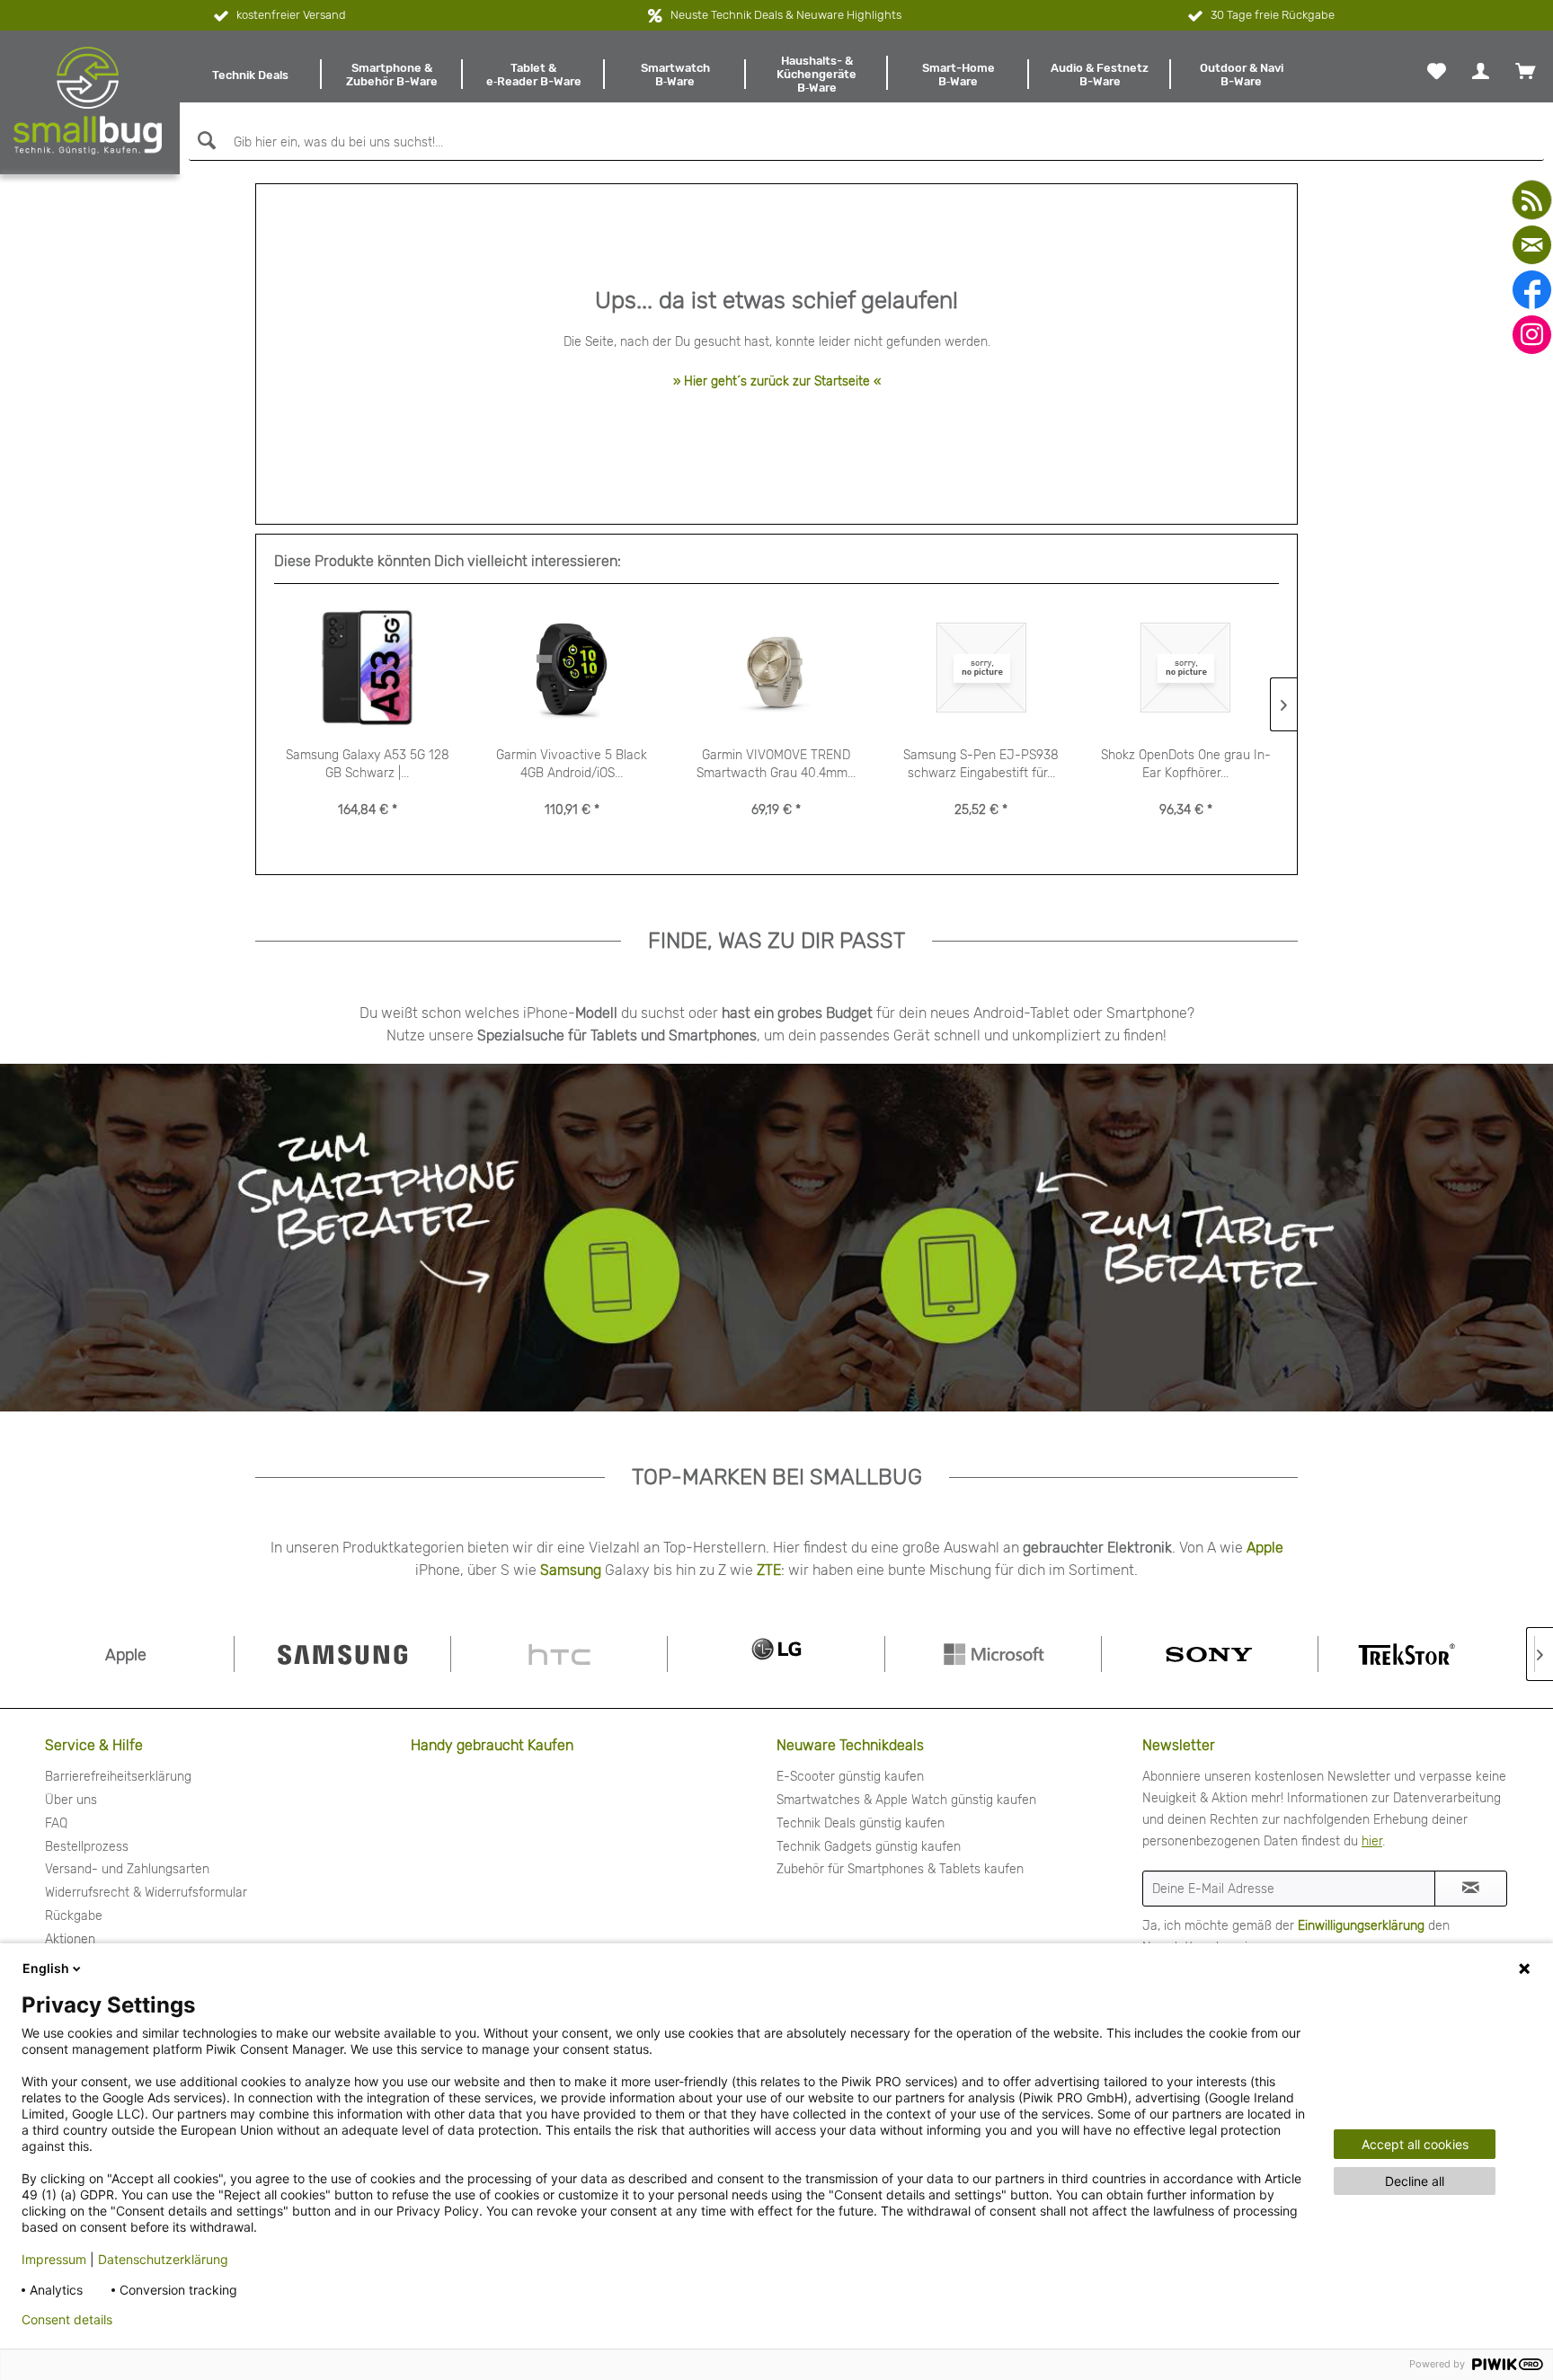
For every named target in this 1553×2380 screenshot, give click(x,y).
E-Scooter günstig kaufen (850, 1777)
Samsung (571, 1570)
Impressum (54, 2259)
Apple (1265, 1548)
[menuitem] (251, 75)
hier (1372, 1841)
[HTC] (559, 1654)
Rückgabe (74, 1916)
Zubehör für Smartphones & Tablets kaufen (900, 1869)
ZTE (769, 1570)
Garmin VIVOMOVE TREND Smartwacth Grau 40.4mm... (776, 764)
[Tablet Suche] (1090, 1237)
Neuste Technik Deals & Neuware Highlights (786, 15)
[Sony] (1210, 1654)
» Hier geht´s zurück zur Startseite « (777, 381)
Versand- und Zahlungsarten (127, 1869)
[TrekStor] (1426, 1654)
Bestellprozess (87, 1847)
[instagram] (1532, 335)
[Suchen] (204, 141)
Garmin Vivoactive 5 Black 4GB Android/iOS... (572, 764)
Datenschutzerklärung (163, 2259)
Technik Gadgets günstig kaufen (869, 1847)
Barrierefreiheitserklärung (118, 1777)
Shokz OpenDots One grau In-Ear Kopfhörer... (1186, 764)
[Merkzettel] (1437, 71)
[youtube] (1532, 200)
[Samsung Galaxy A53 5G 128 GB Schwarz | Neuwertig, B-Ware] (368, 668)
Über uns (71, 1800)
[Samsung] (342, 1654)
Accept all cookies (1415, 2144)
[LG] (776, 1654)
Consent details (67, 2320)
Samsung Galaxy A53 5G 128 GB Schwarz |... (368, 764)
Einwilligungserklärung (1361, 1926)
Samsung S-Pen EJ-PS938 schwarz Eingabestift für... (981, 764)
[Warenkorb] (1525, 71)
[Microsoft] (993, 1654)
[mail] (1532, 245)
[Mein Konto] (1481, 71)
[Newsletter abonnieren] (1471, 1889)
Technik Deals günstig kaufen (861, 1823)
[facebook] (1532, 290)
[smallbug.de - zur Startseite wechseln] (88, 101)
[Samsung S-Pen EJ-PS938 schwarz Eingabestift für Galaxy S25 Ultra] (981, 668)
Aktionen (70, 1939)
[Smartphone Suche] (373, 1237)
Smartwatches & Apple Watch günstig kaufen (906, 1800)
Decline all (1415, 2181)
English (46, 1968)
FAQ (56, 1823)
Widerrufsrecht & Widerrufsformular (146, 1893)
